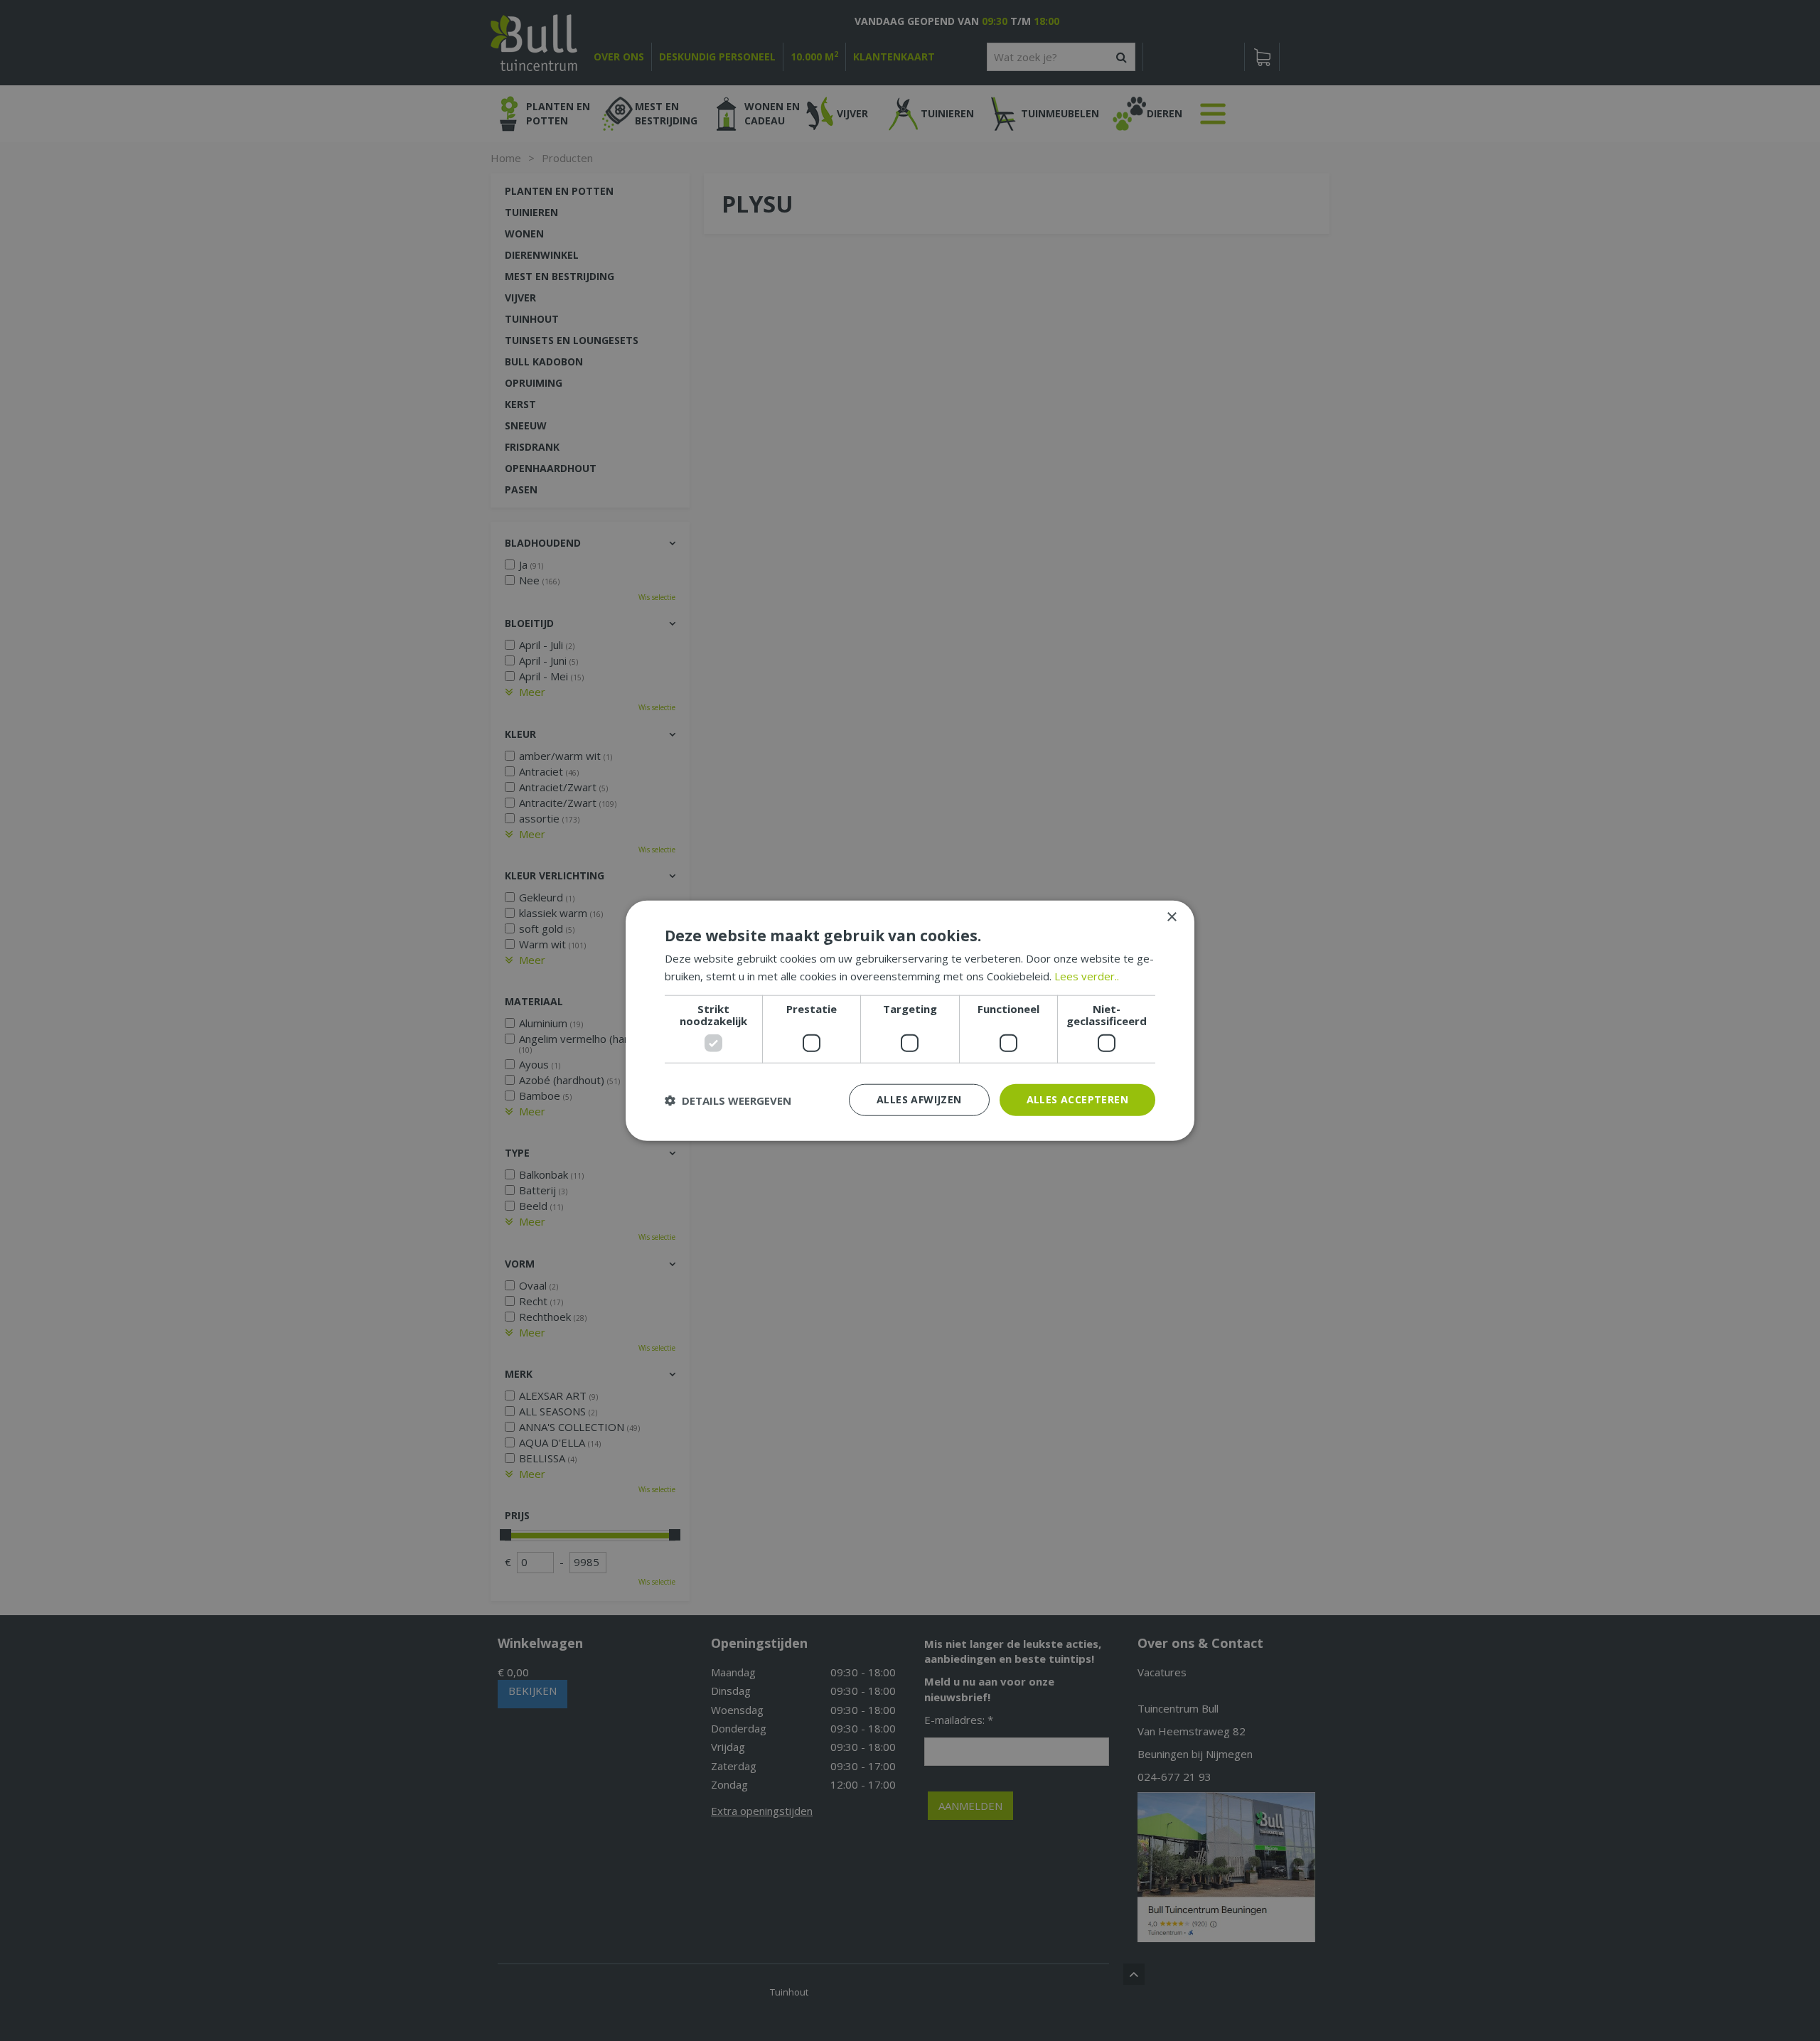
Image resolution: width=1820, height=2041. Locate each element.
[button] (728, 1100)
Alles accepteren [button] (1077, 1099)
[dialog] (910, 1020)
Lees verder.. (1087, 975)
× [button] (1171, 917)
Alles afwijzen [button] (919, 1099)
